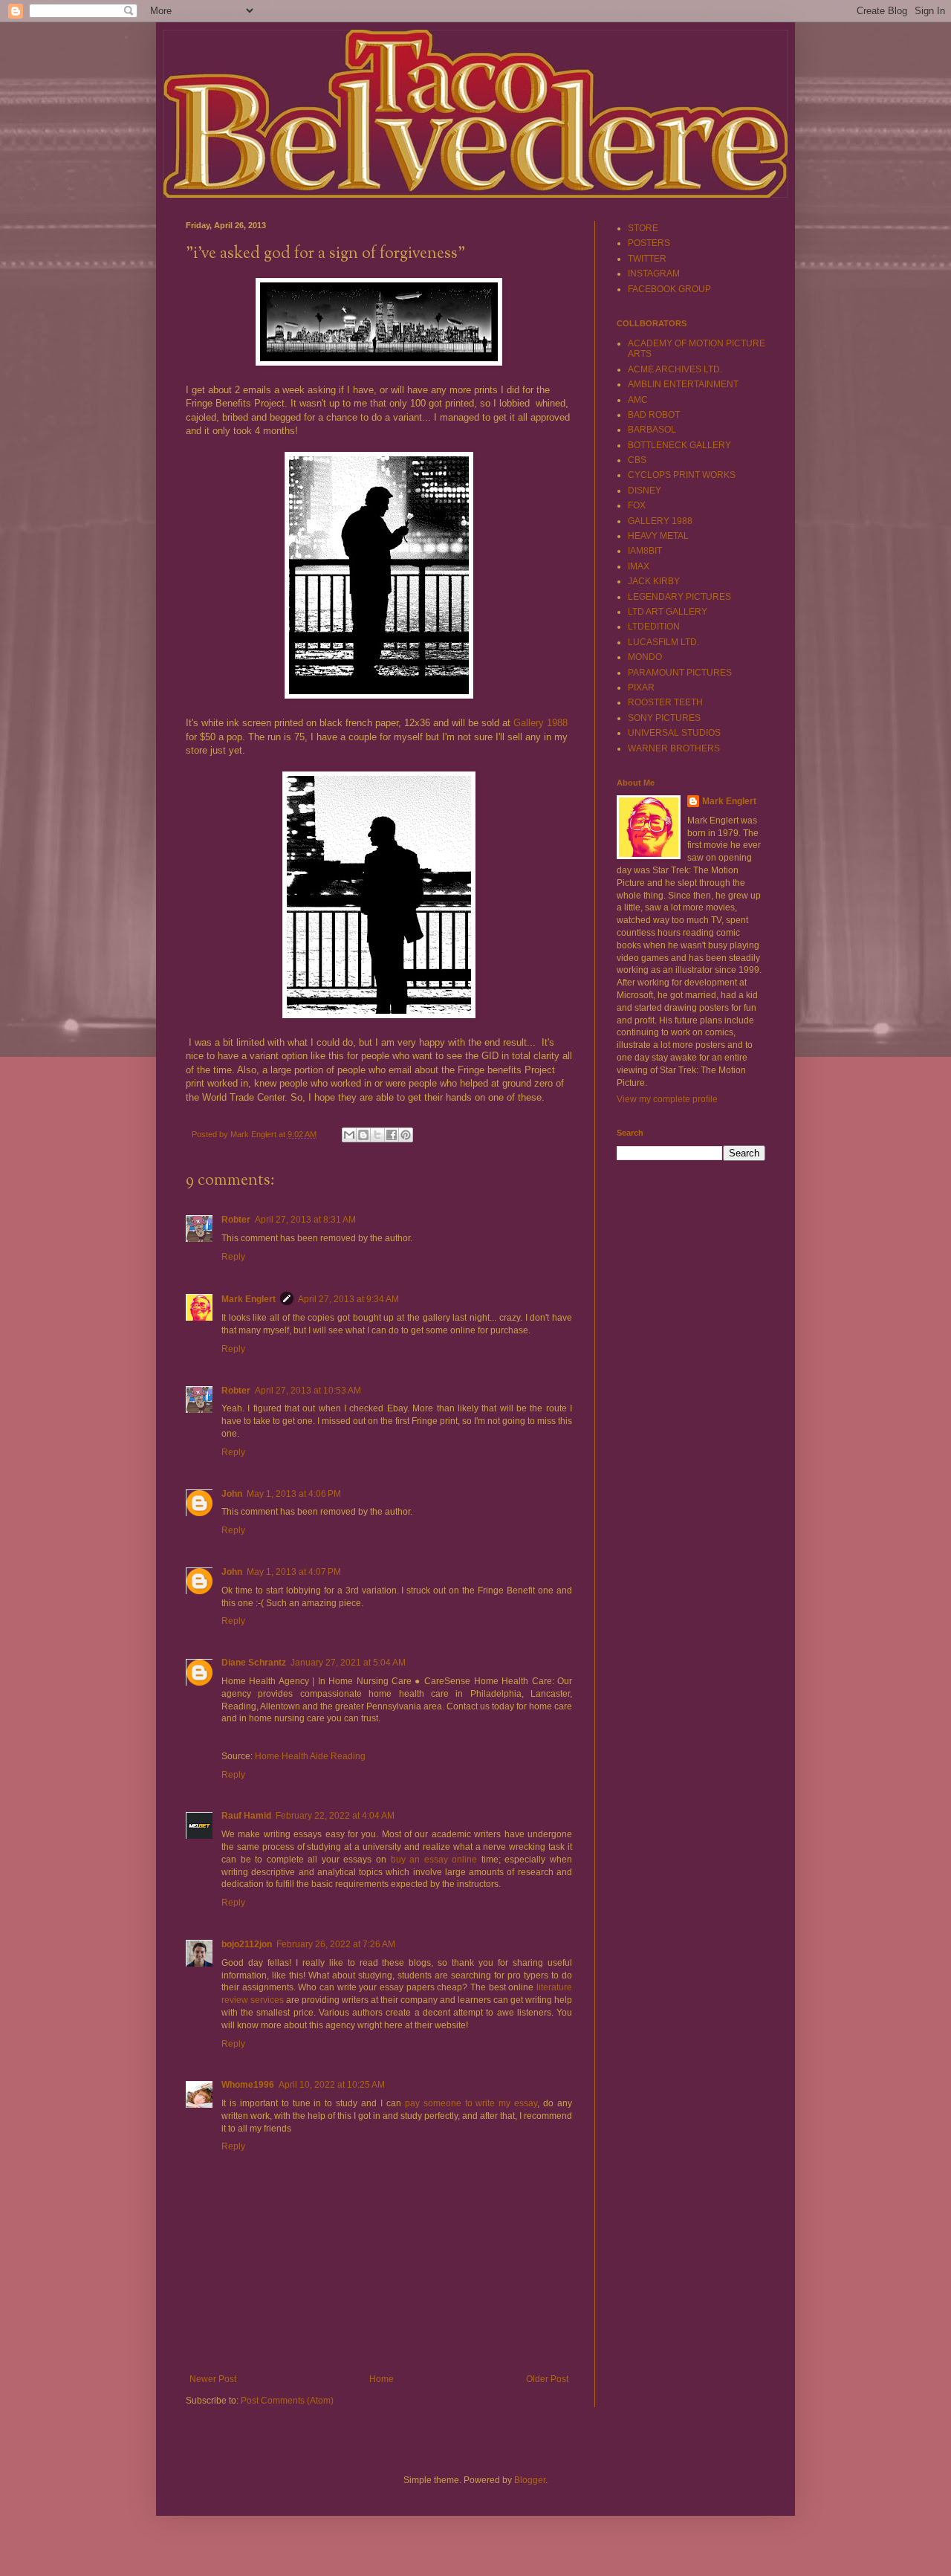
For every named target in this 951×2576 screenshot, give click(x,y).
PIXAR (641, 687)
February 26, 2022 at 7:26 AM (336, 1944)
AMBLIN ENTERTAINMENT (683, 384)
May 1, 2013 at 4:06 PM (294, 1494)
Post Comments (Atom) (287, 2401)
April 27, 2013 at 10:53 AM (308, 1391)
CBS (637, 460)
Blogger (530, 2480)
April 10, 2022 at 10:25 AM (332, 2085)
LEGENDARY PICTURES (679, 597)
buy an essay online (434, 1860)
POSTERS (649, 243)
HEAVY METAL (658, 536)
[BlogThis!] (363, 1135)
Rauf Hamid (246, 1816)
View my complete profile (667, 1099)
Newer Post (213, 2379)
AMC (638, 400)
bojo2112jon (247, 1944)
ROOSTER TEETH (665, 702)
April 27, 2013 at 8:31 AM (305, 1220)
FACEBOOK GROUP (669, 289)
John (232, 1494)
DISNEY (645, 491)
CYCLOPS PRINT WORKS (682, 475)
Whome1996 (248, 2085)
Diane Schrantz (254, 1663)
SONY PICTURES (664, 718)
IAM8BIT (645, 551)
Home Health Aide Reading (310, 1756)
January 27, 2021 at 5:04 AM (348, 1663)
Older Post (547, 2379)
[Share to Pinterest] (406, 1135)
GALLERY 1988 (660, 521)
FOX (637, 505)
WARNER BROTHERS (674, 748)
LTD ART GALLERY (668, 612)
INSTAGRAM (654, 274)
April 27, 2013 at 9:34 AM (348, 1299)
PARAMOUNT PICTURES (680, 673)
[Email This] (349, 1135)
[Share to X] (377, 1135)
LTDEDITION (654, 627)
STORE (643, 228)
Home (382, 2379)
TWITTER (647, 259)
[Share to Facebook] (392, 1135)
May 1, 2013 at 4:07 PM (294, 1572)
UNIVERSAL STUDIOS (674, 733)
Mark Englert (249, 1299)
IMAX (639, 566)
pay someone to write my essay (471, 2103)
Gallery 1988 (541, 723)
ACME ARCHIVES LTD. (675, 369)
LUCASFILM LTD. (663, 642)
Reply (233, 1257)
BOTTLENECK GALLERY (679, 445)
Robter (236, 1220)
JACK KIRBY (654, 581)
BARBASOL (652, 430)
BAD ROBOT (654, 415)
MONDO (645, 657)
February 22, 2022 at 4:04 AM (335, 1816)
